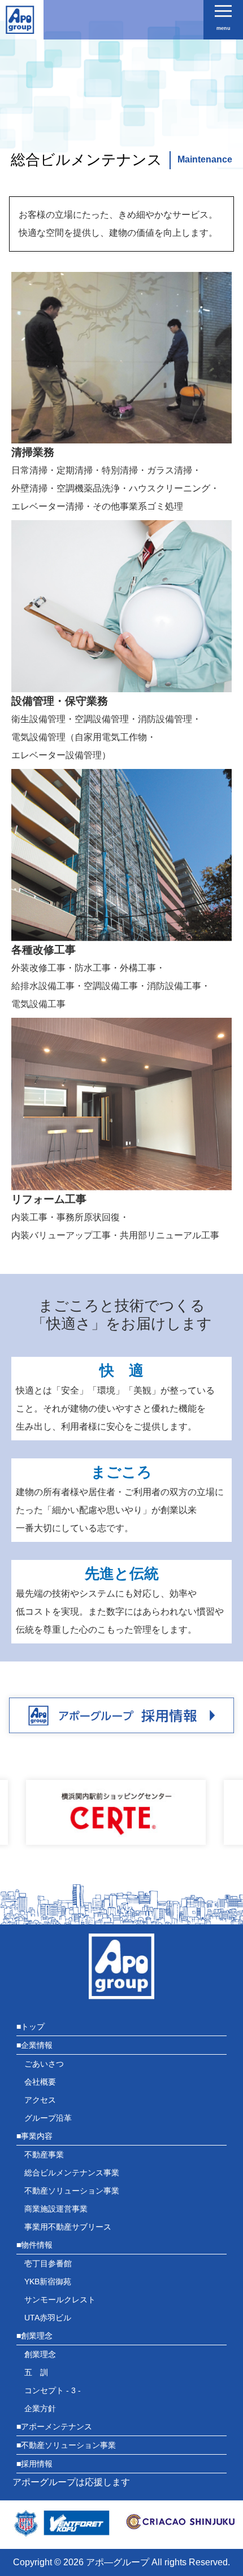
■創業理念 (34, 2336)
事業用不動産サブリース (68, 2227)
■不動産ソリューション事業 (66, 2445)
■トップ (31, 2026)
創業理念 (40, 2354)
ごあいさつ (44, 2064)
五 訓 (36, 2372)
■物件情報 (34, 2245)
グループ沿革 (48, 2118)
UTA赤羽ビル (48, 2318)
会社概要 (40, 2082)
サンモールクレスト (60, 2300)
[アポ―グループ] (20, 25)
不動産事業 (44, 2155)
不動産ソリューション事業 (72, 2191)
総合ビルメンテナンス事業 (72, 2173)
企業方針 (40, 2408)
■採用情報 (34, 2464)
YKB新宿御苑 (48, 2282)
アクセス (40, 2100)
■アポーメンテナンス (54, 2426)
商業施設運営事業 (56, 2209)
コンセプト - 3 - (53, 2390)
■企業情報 (34, 2045)
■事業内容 (34, 2136)
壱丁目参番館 (48, 2263)
